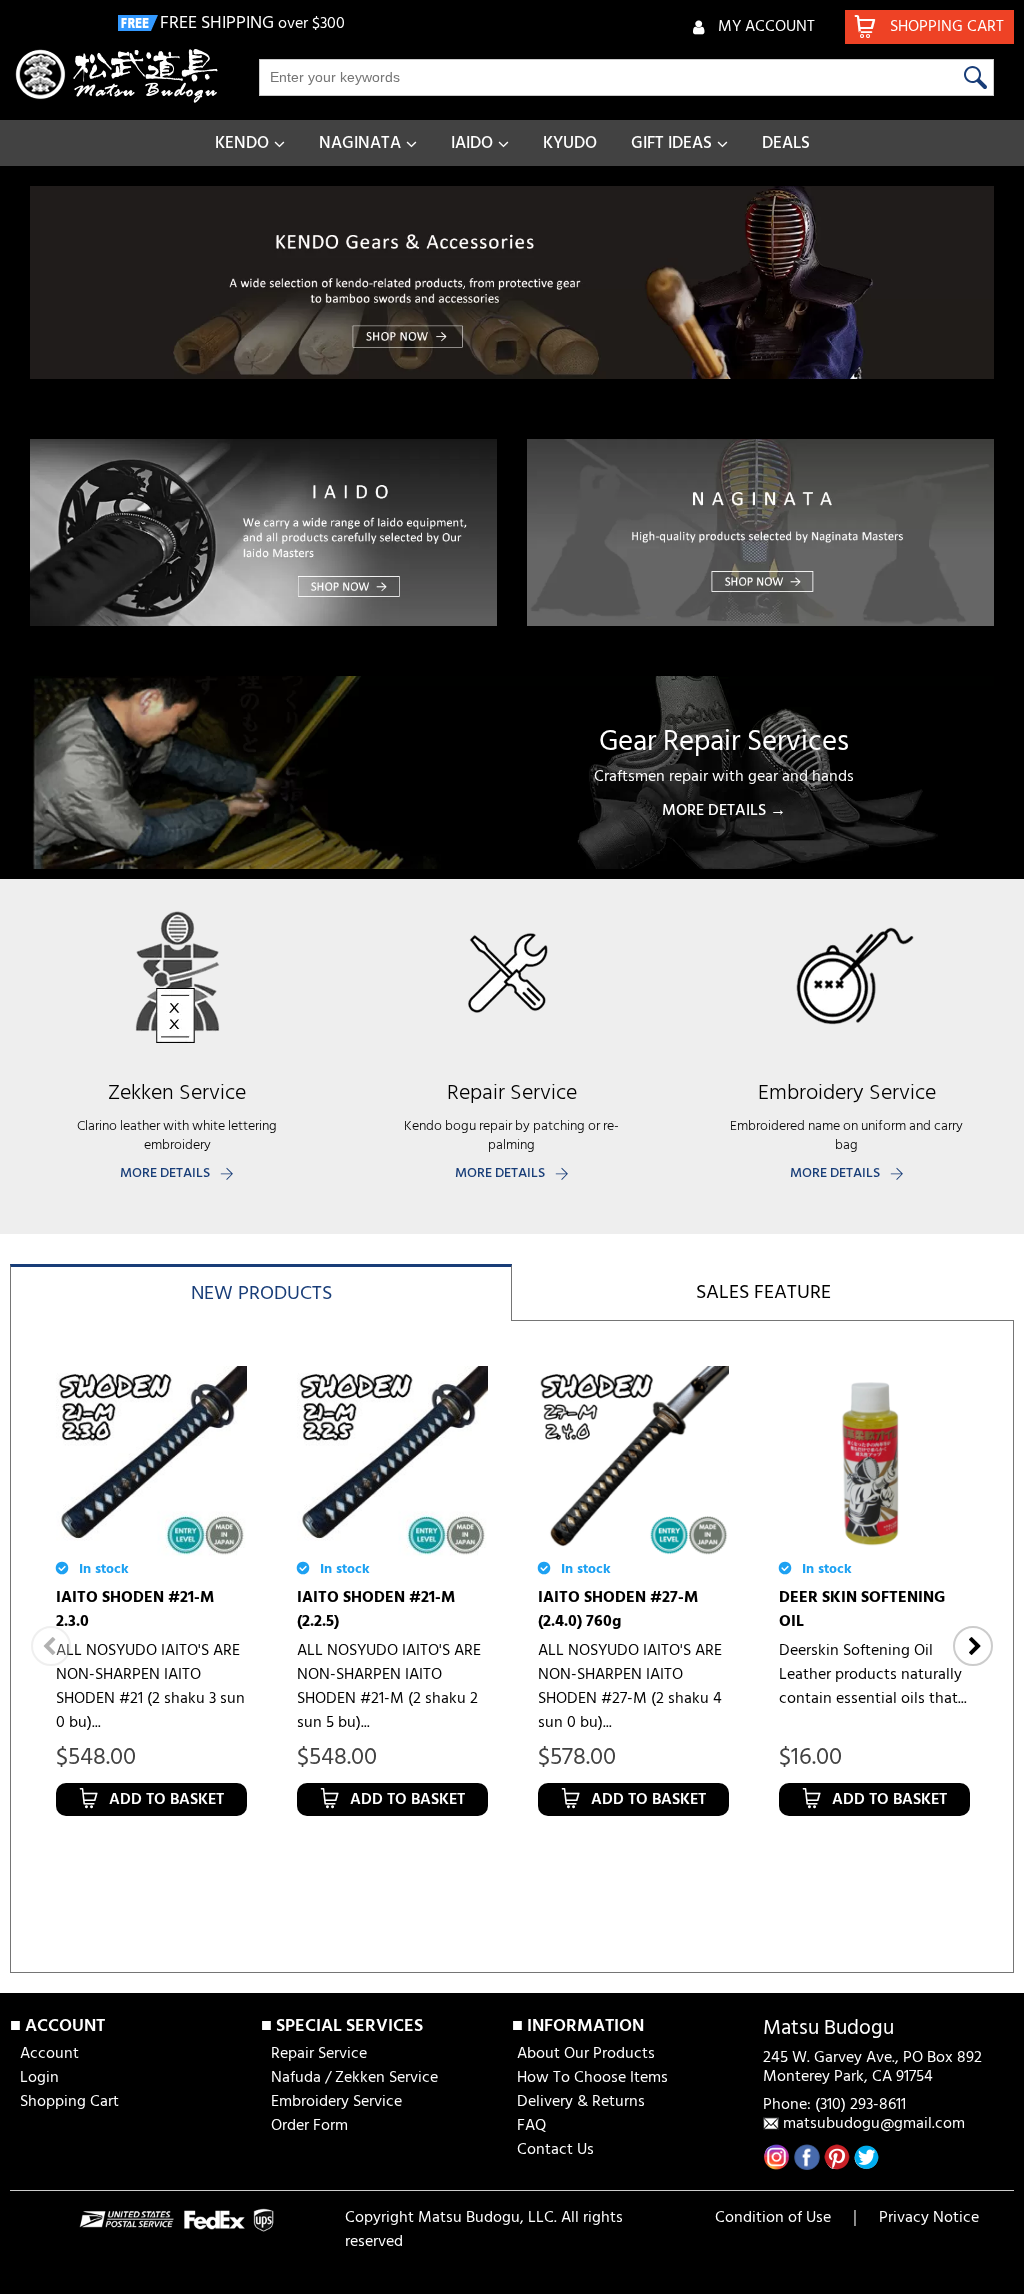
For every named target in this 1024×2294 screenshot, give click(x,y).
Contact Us (555, 2150)
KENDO (242, 143)
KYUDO (570, 143)
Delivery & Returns (581, 2102)
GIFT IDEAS (671, 143)
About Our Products (586, 2054)
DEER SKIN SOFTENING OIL (862, 1610)
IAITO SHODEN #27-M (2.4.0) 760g (618, 1610)
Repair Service (319, 2054)
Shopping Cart (69, 2102)
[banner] (512, 282)
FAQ (531, 2126)
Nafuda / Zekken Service (354, 2078)
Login (39, 2078)
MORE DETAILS (165, 1173)
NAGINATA (360, 143)
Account (49, 2054)
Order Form (309, 2126)
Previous (51, 1646)
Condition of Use (773, 2218)
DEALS (786, 143)
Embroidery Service (336, 2102)
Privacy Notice (929, 2218)
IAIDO (472, 143)
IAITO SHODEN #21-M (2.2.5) (376, 1610)
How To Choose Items (592, 2078)
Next (973, 1646)
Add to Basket (166, 1800)
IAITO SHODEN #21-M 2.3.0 (135, 1610)
